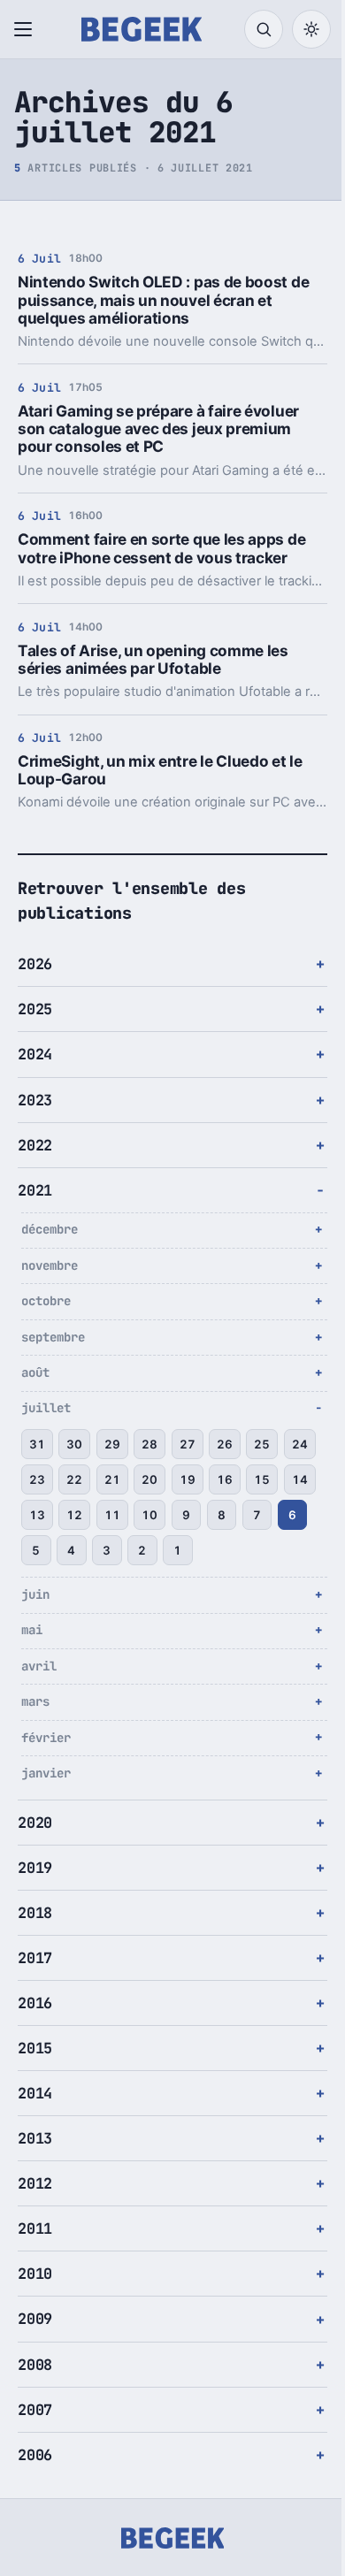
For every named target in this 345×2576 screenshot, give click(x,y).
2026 (35, 964)
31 (37, 1444)
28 (149, 1444)
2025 (35, 1009)
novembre (50, 1265)
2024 (35, 1054)
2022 (35, 1145)
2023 (35, 1100)
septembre (53, 1337)
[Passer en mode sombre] (311, 29)
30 (74, 1444)
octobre (46, 1301)
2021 (35, 1190)
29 (112, 1444)
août (35, 1372)
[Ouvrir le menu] (27, 29)
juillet (46, 1408)
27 (188, 1444)
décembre (50, 1229)
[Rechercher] (264, 29)
